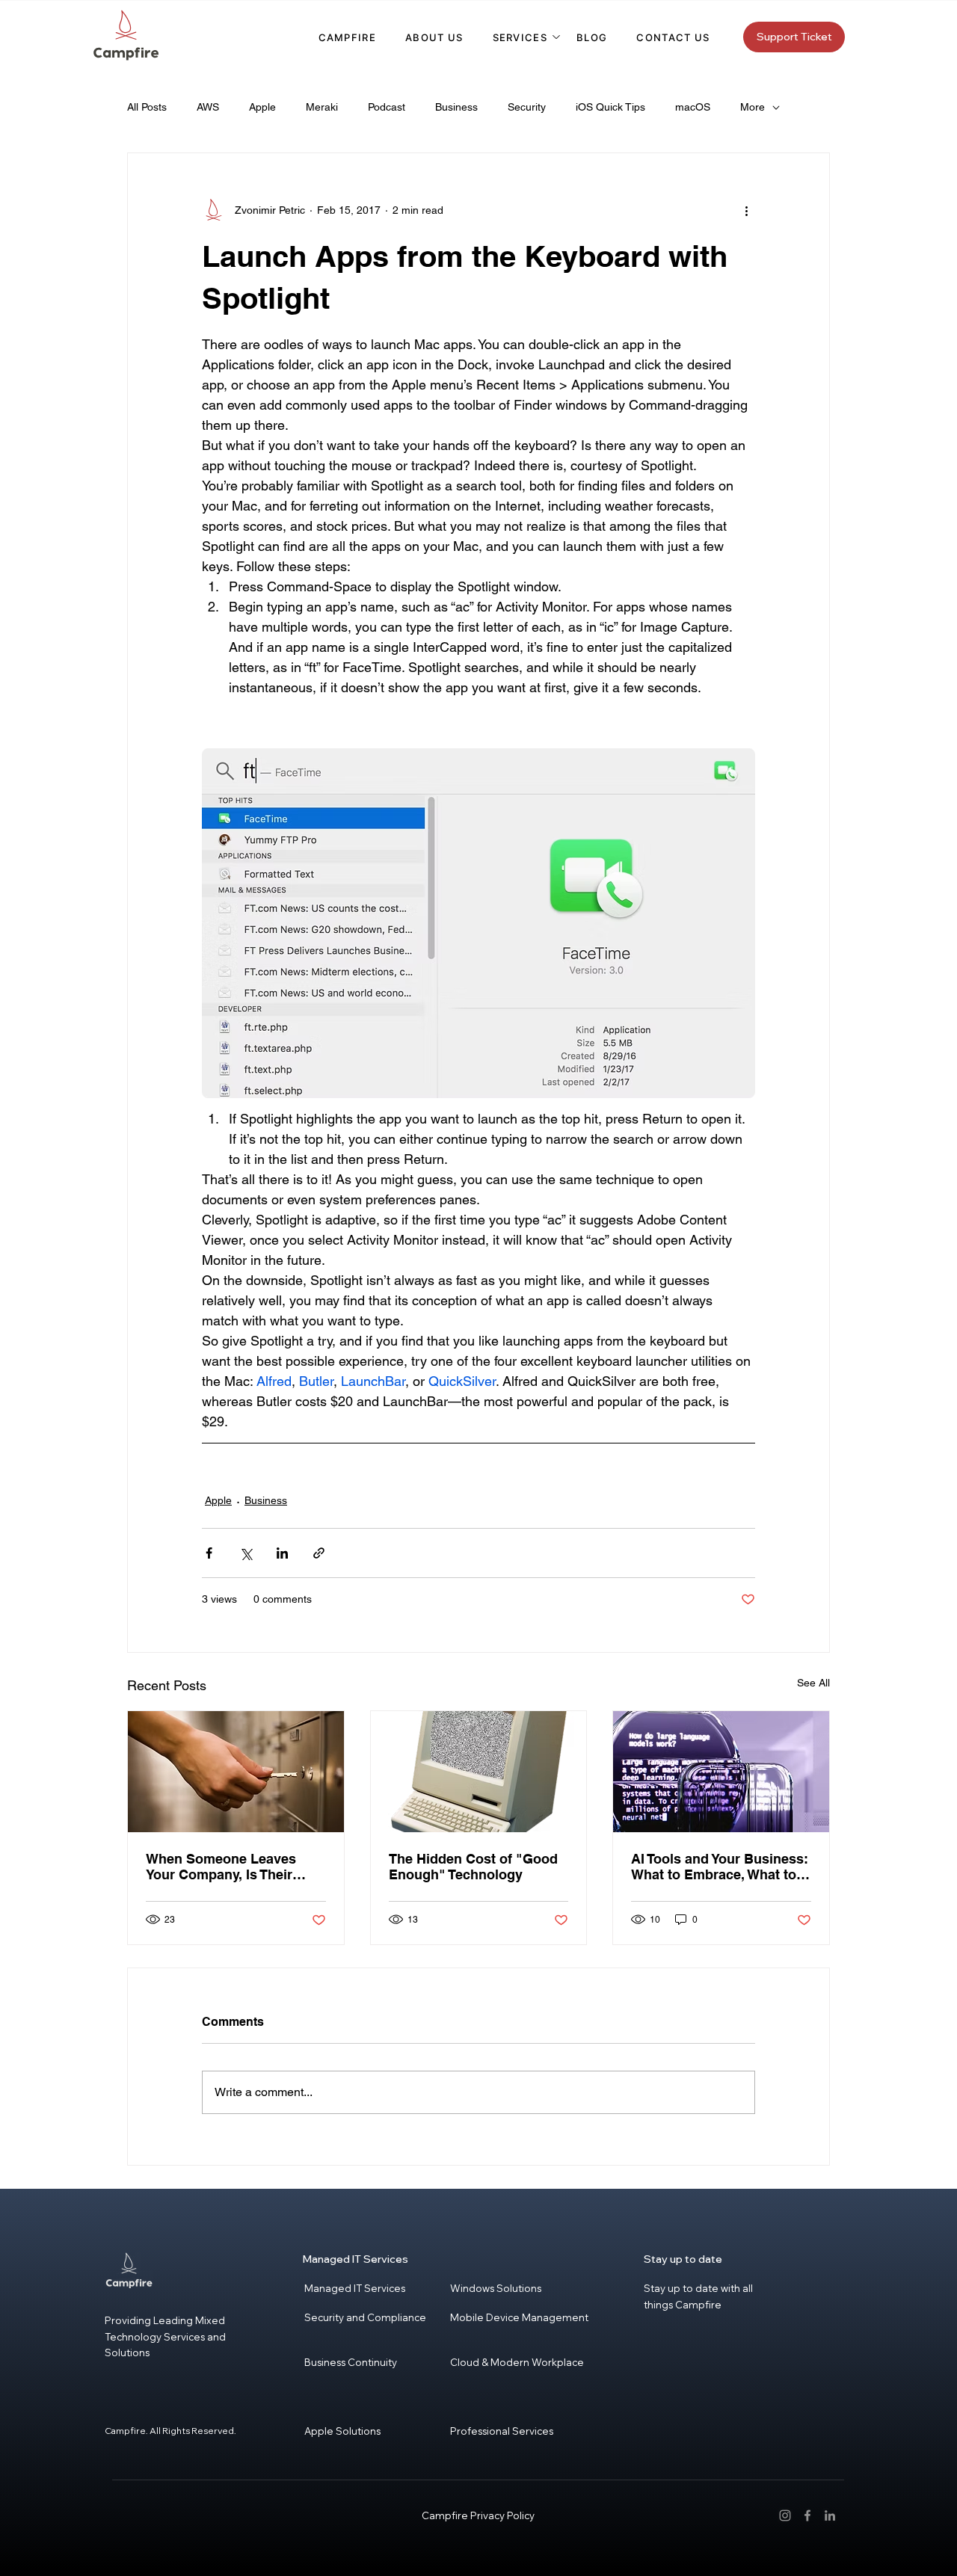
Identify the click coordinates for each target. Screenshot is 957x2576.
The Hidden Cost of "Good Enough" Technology (473, 1867)
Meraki (322, 107)
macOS (693, 107)
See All (813, 1683)
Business (456, 107)
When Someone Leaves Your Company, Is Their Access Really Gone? (221, 1867)
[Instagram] (785, 2515)
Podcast (387, 107)
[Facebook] (807, 2515)
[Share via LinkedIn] (282, 1553)
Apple (262, 107)
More (753, 107)
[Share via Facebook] (209, 1553)
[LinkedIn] (830, 2515)
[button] (520, 37)
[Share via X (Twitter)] (246, 1553)
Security (527, 107)
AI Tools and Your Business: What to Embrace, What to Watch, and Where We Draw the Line (720, 1867)
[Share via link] (319, 1553)
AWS (208, 107)
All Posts (147, 107)
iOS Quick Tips (610, 107)
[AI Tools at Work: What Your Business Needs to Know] (721, 1772)
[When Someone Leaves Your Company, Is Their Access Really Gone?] (236, 1772)
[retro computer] (479, 1772)
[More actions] (746, 210)
